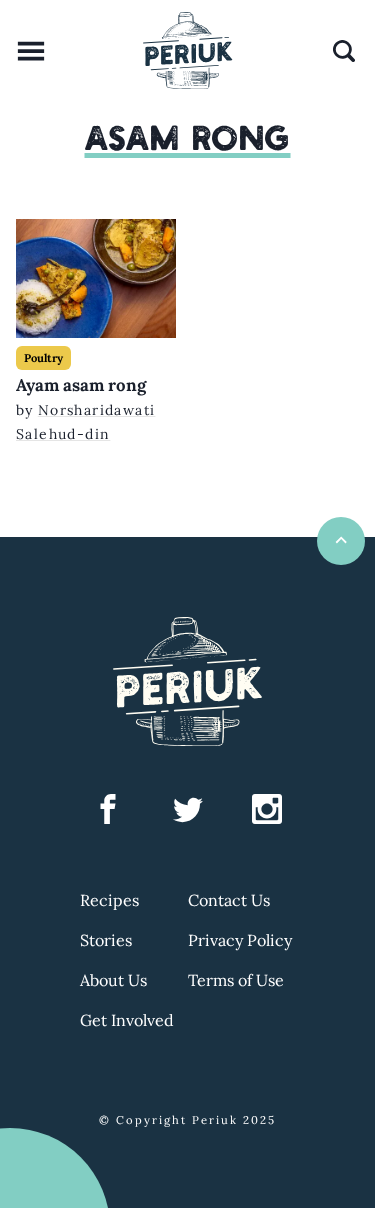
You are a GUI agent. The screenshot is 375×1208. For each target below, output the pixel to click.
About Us (113, 980)
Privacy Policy (240, 940)
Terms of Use (236, 980)
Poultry (43, 358)
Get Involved (127, 1020)
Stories (106, 940)
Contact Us (229, 900)
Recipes (109, 900)
